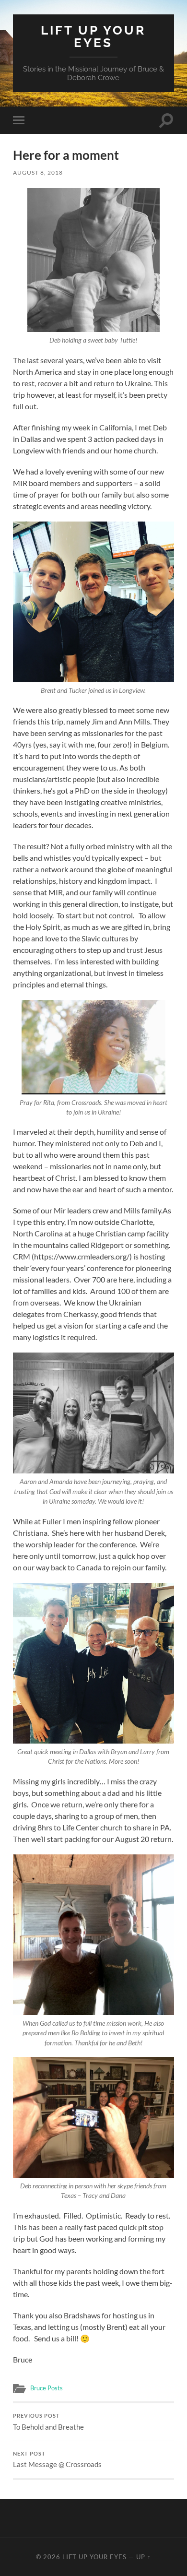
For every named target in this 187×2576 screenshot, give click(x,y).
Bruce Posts (47, 2388)
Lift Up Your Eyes (93, 36)
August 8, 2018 (38, 172)
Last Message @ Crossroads (57, 2460)
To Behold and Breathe (48, 2422)
